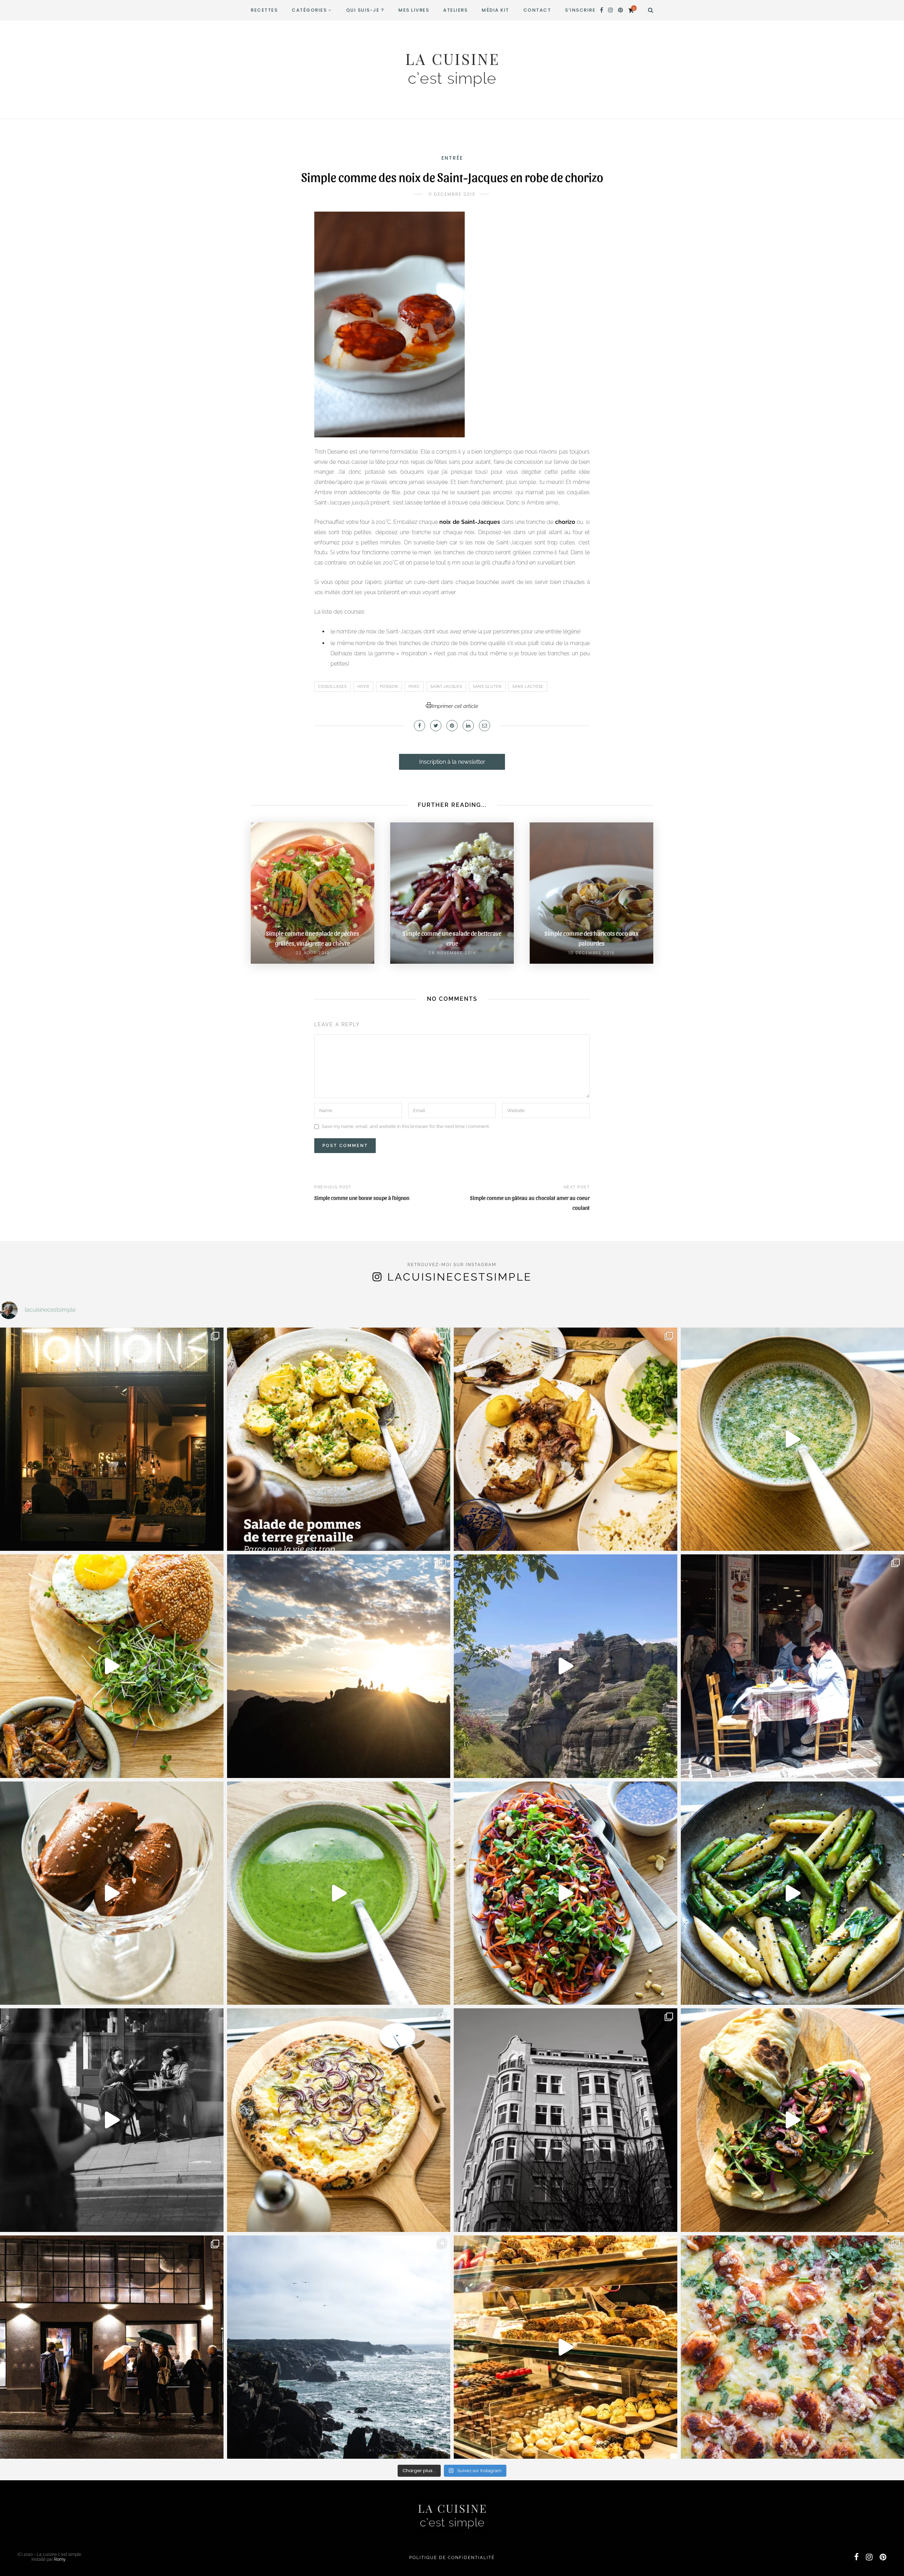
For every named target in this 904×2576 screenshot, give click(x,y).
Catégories (309, 10)
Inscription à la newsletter (452, 762)
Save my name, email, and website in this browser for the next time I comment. (406, 1127)
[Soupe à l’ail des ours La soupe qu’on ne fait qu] (339, 1893)
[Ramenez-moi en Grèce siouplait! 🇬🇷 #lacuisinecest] (566, 1439)
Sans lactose (528, 687)
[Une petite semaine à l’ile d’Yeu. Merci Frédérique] (339, 2347)
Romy (60, 2559)
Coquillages (332, 687)
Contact (537, 10)
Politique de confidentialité (452, 2558)
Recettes (264, 10)
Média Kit (495, 10)
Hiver (363, 687)
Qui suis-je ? (365, 10)
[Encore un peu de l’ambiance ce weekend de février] (566, 2347)
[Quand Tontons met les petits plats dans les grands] (112, 1439)
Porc (414, 687)
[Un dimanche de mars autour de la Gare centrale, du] (112, 2120)
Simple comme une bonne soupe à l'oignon (362, 1198)
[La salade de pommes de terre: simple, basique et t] (339, 1439)
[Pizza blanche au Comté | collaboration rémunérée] (339, 2120)
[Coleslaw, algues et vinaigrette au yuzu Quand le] (566, 1893)
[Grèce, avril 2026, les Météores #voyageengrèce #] (566, 1666)
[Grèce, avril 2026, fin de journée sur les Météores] (339, 1666)
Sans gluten (487, 687)
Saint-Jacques (446, 687)
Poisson (389, 687)
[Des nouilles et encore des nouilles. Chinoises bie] (112, 2347)
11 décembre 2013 (452, 194)
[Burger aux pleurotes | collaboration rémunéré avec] (112, 1666)
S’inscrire (580, 10)
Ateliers (455, 10)
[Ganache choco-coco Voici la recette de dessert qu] (112, 1893)
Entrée (452, 158)
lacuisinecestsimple (460, 1277)
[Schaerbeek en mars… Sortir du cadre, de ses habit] (566, 2120)
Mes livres (414, 10)
